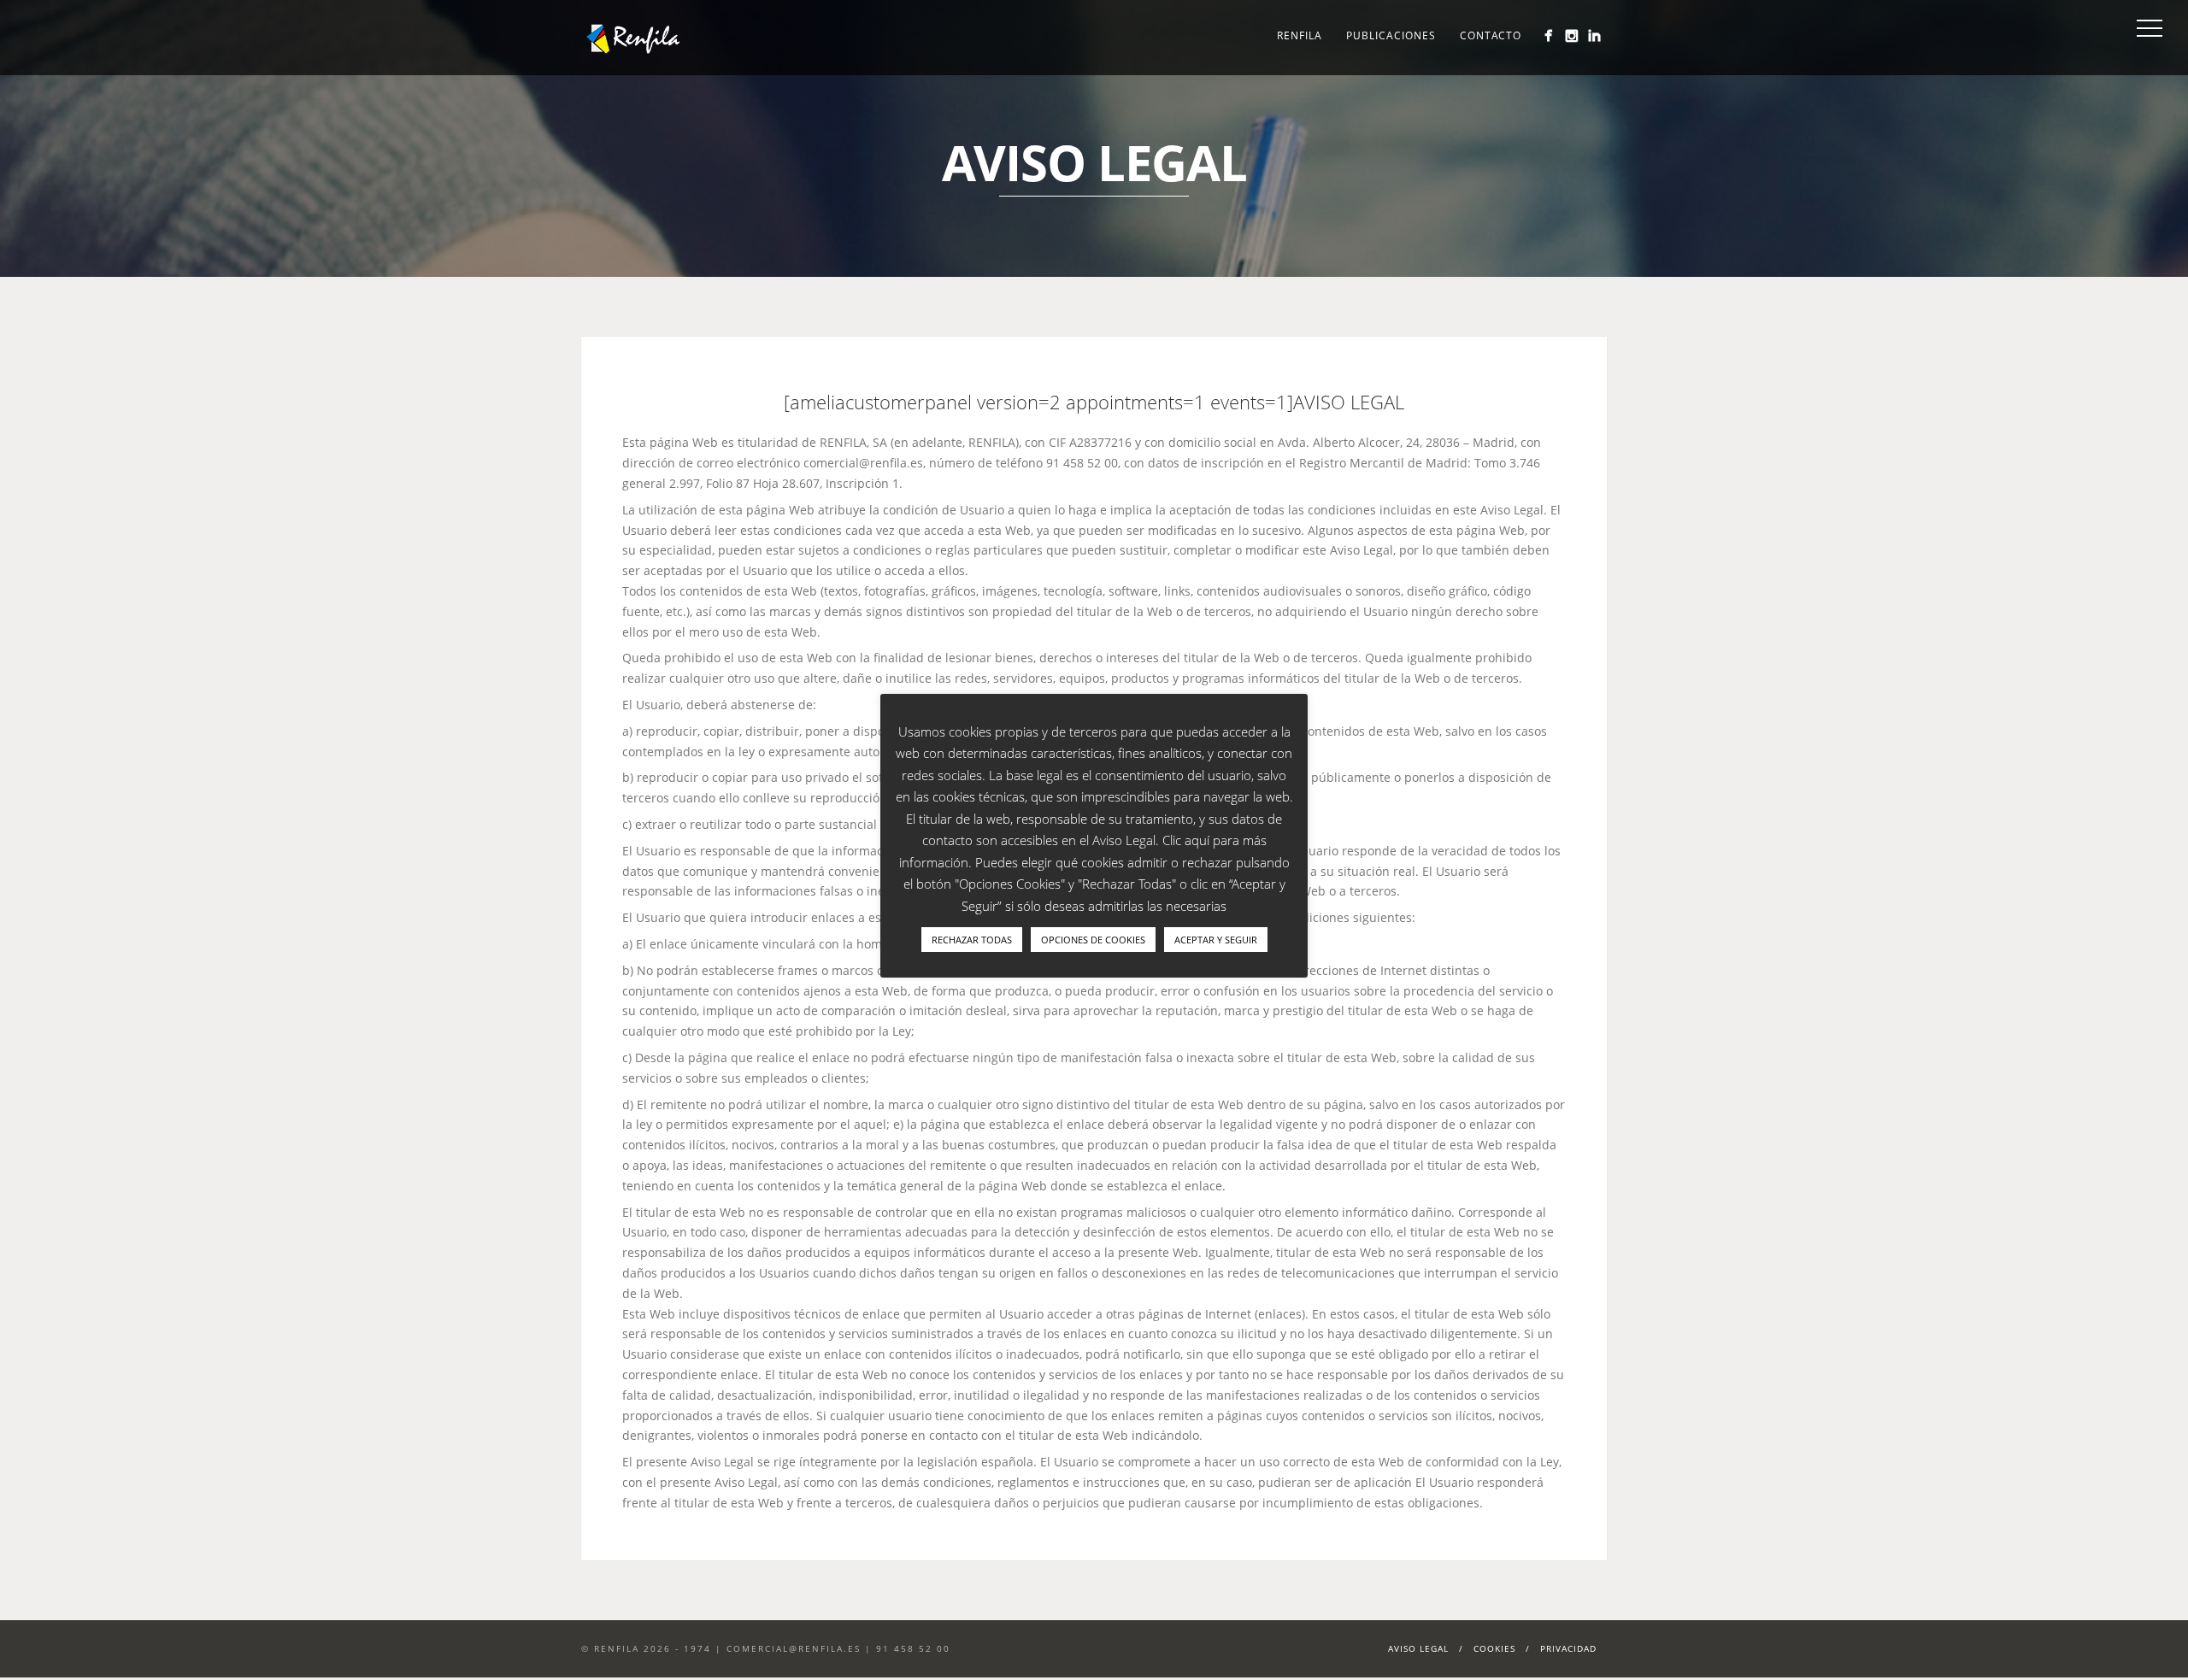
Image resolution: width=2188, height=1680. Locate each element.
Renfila (1300, 35)
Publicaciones (1391, 35)
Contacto (1491, 35)
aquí (1197, 840)
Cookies (1494, 1648)
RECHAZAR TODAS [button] (972, 940)
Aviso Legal (1418, 1648)
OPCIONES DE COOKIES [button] (1093, 940)
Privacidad (1568, 1648)
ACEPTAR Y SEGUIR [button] (1216, 940)
